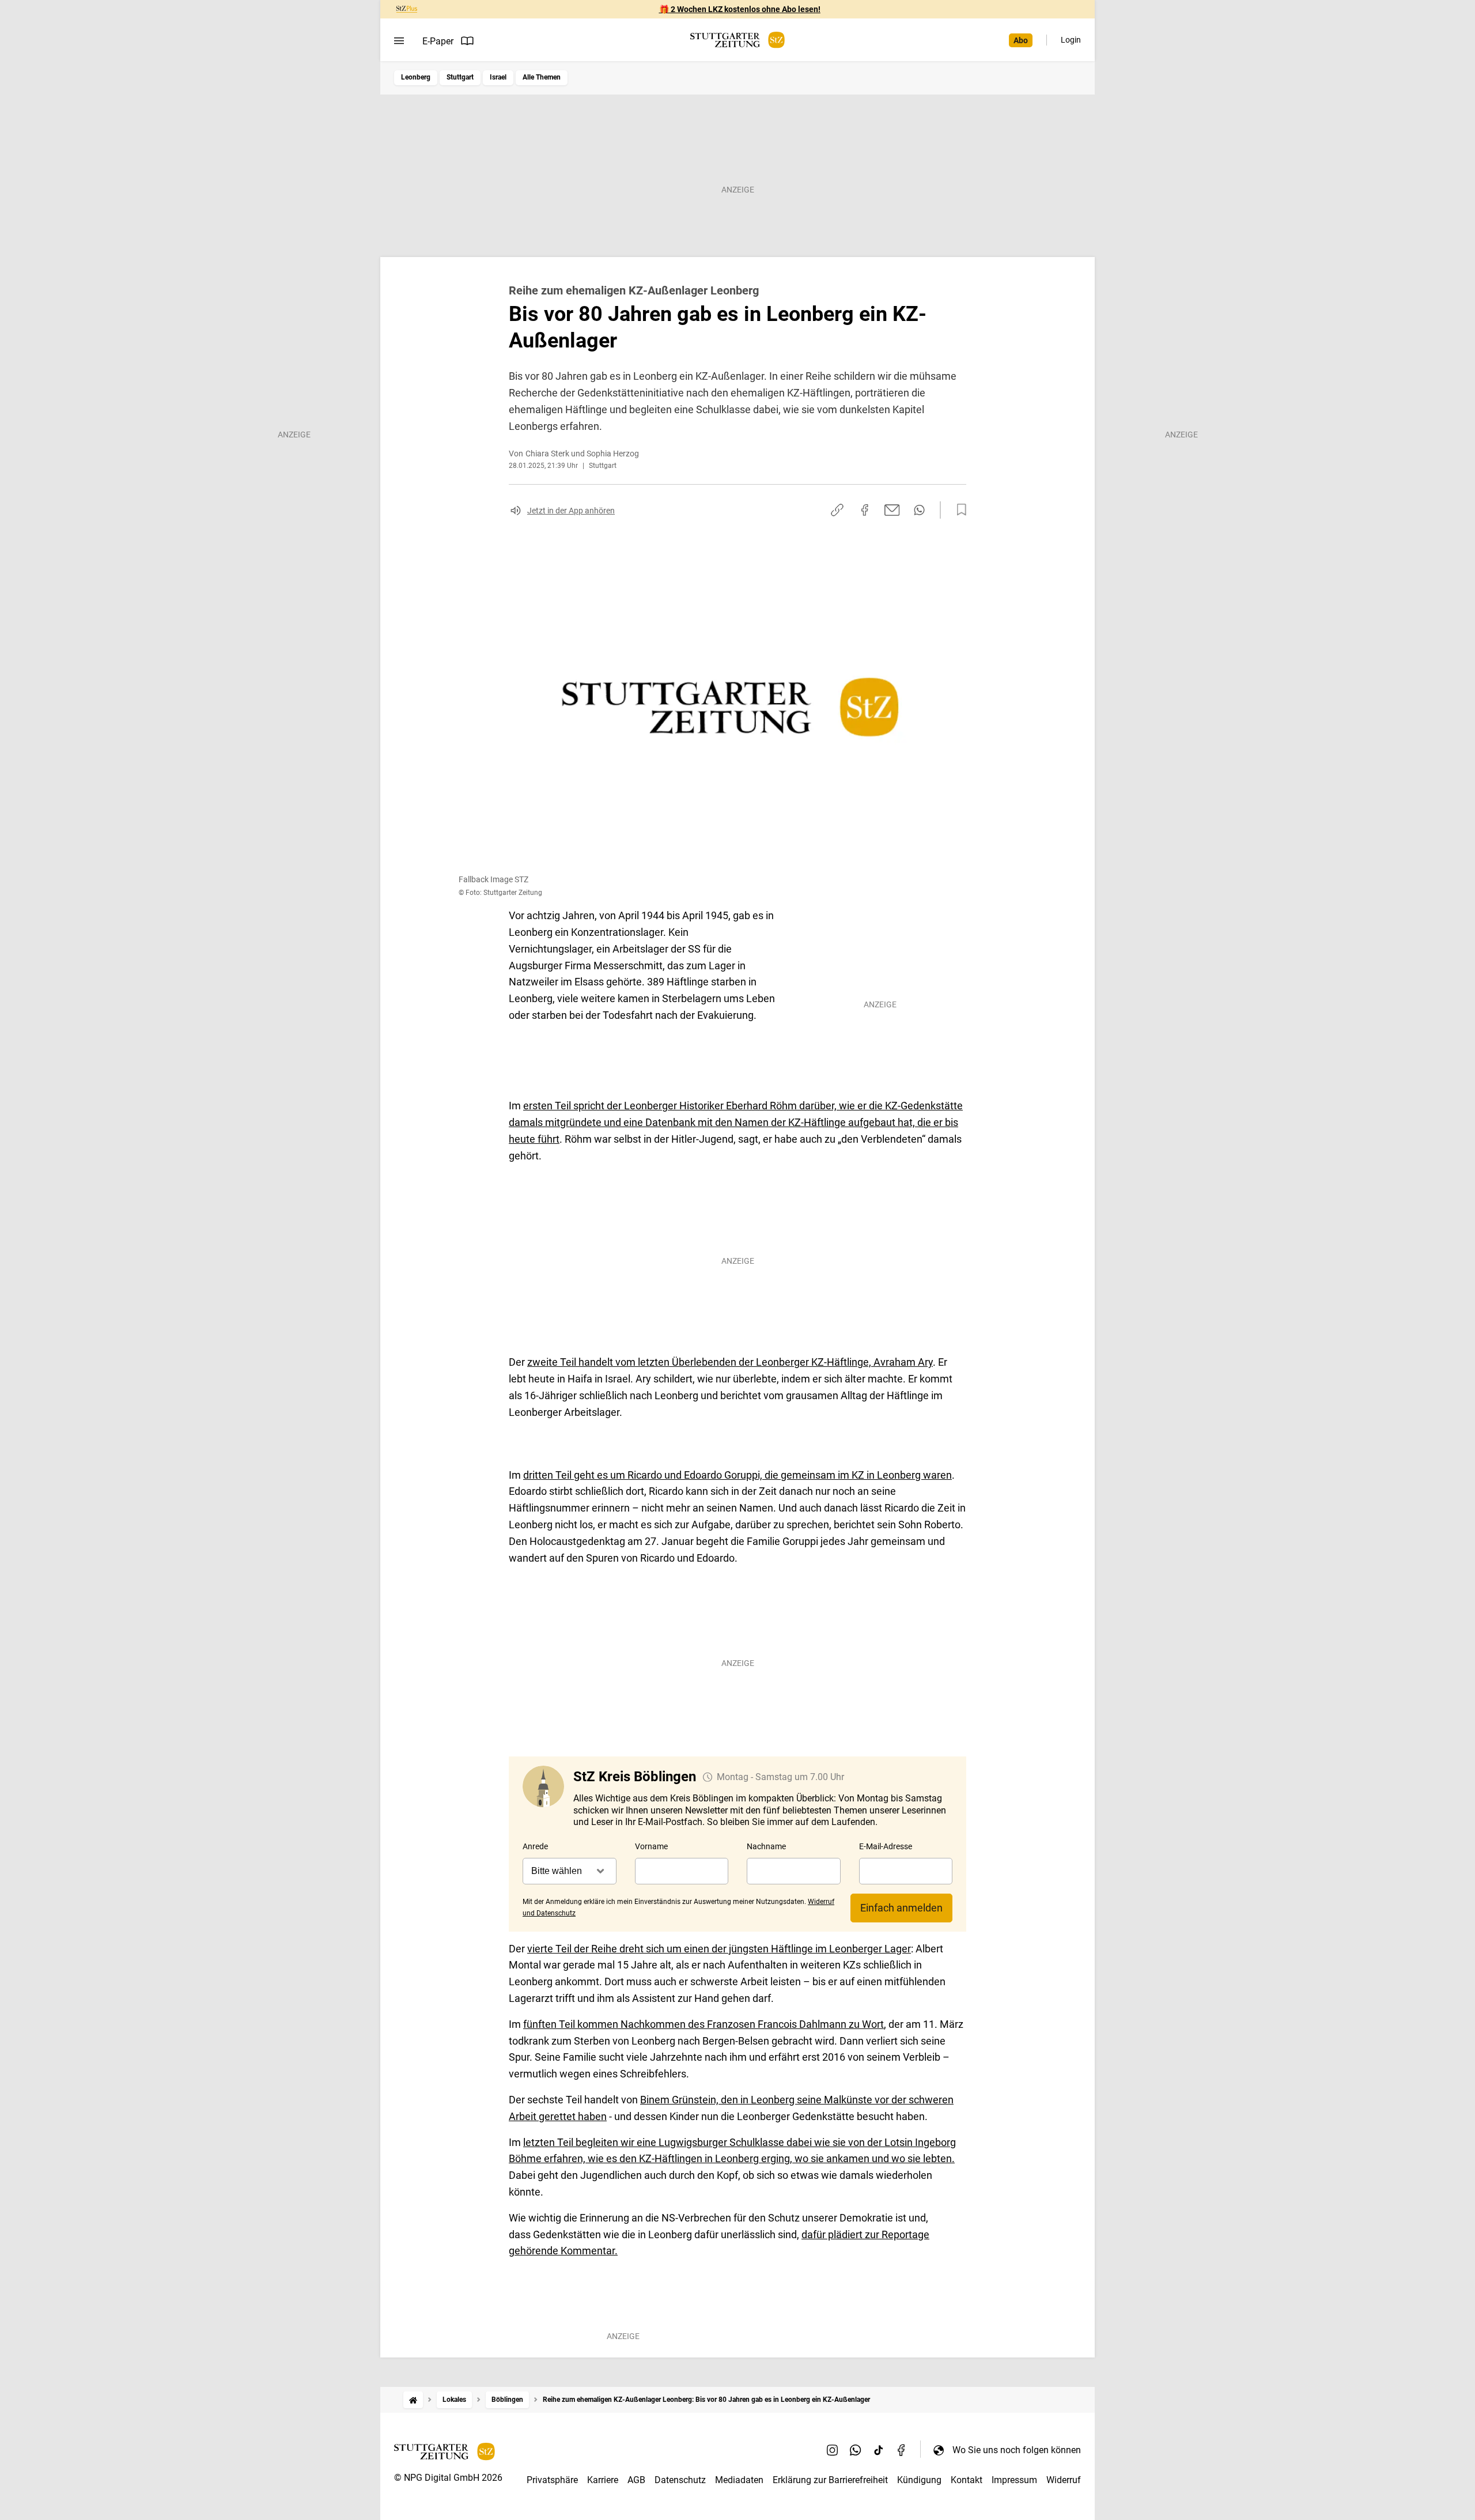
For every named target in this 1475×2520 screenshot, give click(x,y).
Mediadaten (739, 2480)
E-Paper (438, 41)
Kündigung (919, 2480)
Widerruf (1064, 2480)
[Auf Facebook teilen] (865, 510)
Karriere (603, 2480)
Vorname (651, 1846)
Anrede (535, 1846)
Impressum (1014, 2480)
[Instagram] (833, 2450)
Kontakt (967, 2480)
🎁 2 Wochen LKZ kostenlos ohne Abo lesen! (740, 9)
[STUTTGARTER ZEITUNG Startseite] (737, 40)
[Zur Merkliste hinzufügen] (958, 510)
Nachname (766, 1846)
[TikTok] (879, 2450)
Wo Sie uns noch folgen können (1017, 2450)
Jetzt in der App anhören (571, 511)
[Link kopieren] (837, 510)
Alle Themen (542, 77)
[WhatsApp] (856, 2450)
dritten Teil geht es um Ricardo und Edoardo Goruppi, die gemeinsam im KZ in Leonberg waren (737, 1475)
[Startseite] (413, 2400)
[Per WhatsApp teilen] (919, 510)
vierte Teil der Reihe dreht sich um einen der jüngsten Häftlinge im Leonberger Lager (719, 1949)
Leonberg (416, 77)
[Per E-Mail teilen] (892, 510)
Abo (1021, 40)
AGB (636, 2480)
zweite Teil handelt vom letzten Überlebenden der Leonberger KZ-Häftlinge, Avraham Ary (730, 1362)
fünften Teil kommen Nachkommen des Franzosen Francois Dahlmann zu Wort (704, 2024)
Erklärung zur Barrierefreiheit (830, 2480)
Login (1071, 40)
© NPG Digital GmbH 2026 (448, 2478)
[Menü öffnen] (399, 41)
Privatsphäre (552, 2480)
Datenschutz (680, 2480)
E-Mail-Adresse (886, 1846)
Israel (498, 77)
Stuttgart (460, 77)
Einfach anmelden (901, 1908)
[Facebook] (902, 2450)
